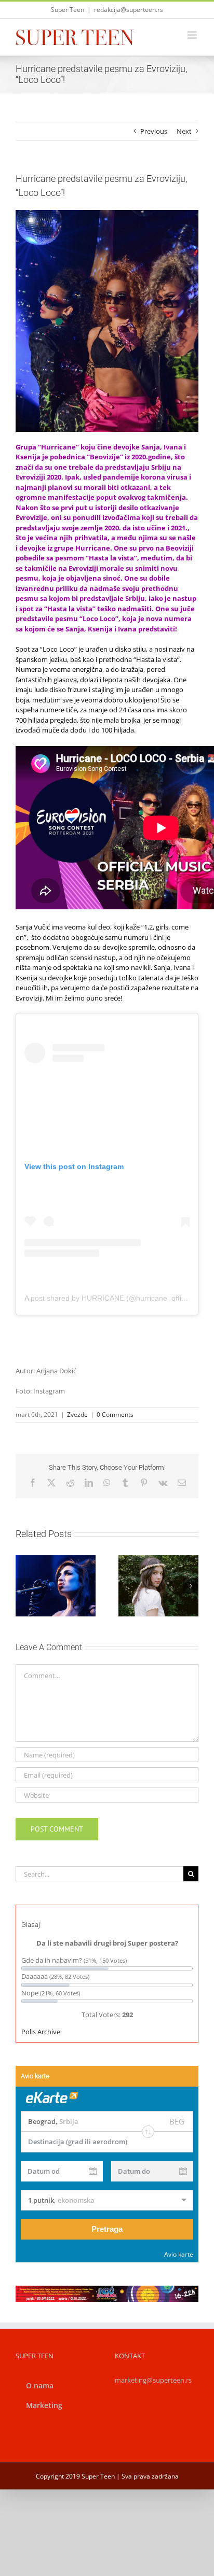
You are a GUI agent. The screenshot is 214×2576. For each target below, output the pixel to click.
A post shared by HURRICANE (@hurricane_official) (110, 1298)
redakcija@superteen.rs (129, 10)
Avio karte (179, 2254)
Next (184, 131)
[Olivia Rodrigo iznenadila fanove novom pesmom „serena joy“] (158, 1586)
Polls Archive (41, 2032)
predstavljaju (127, 467)
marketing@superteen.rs (153, 2380)
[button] (23, 1586)
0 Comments (115, 1414)
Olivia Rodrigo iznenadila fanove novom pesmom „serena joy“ (146, 1563)
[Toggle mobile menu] (193, 35)
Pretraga (107, 2229)
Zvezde (77, 1414)
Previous (154, 131)
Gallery (171, 1563)
